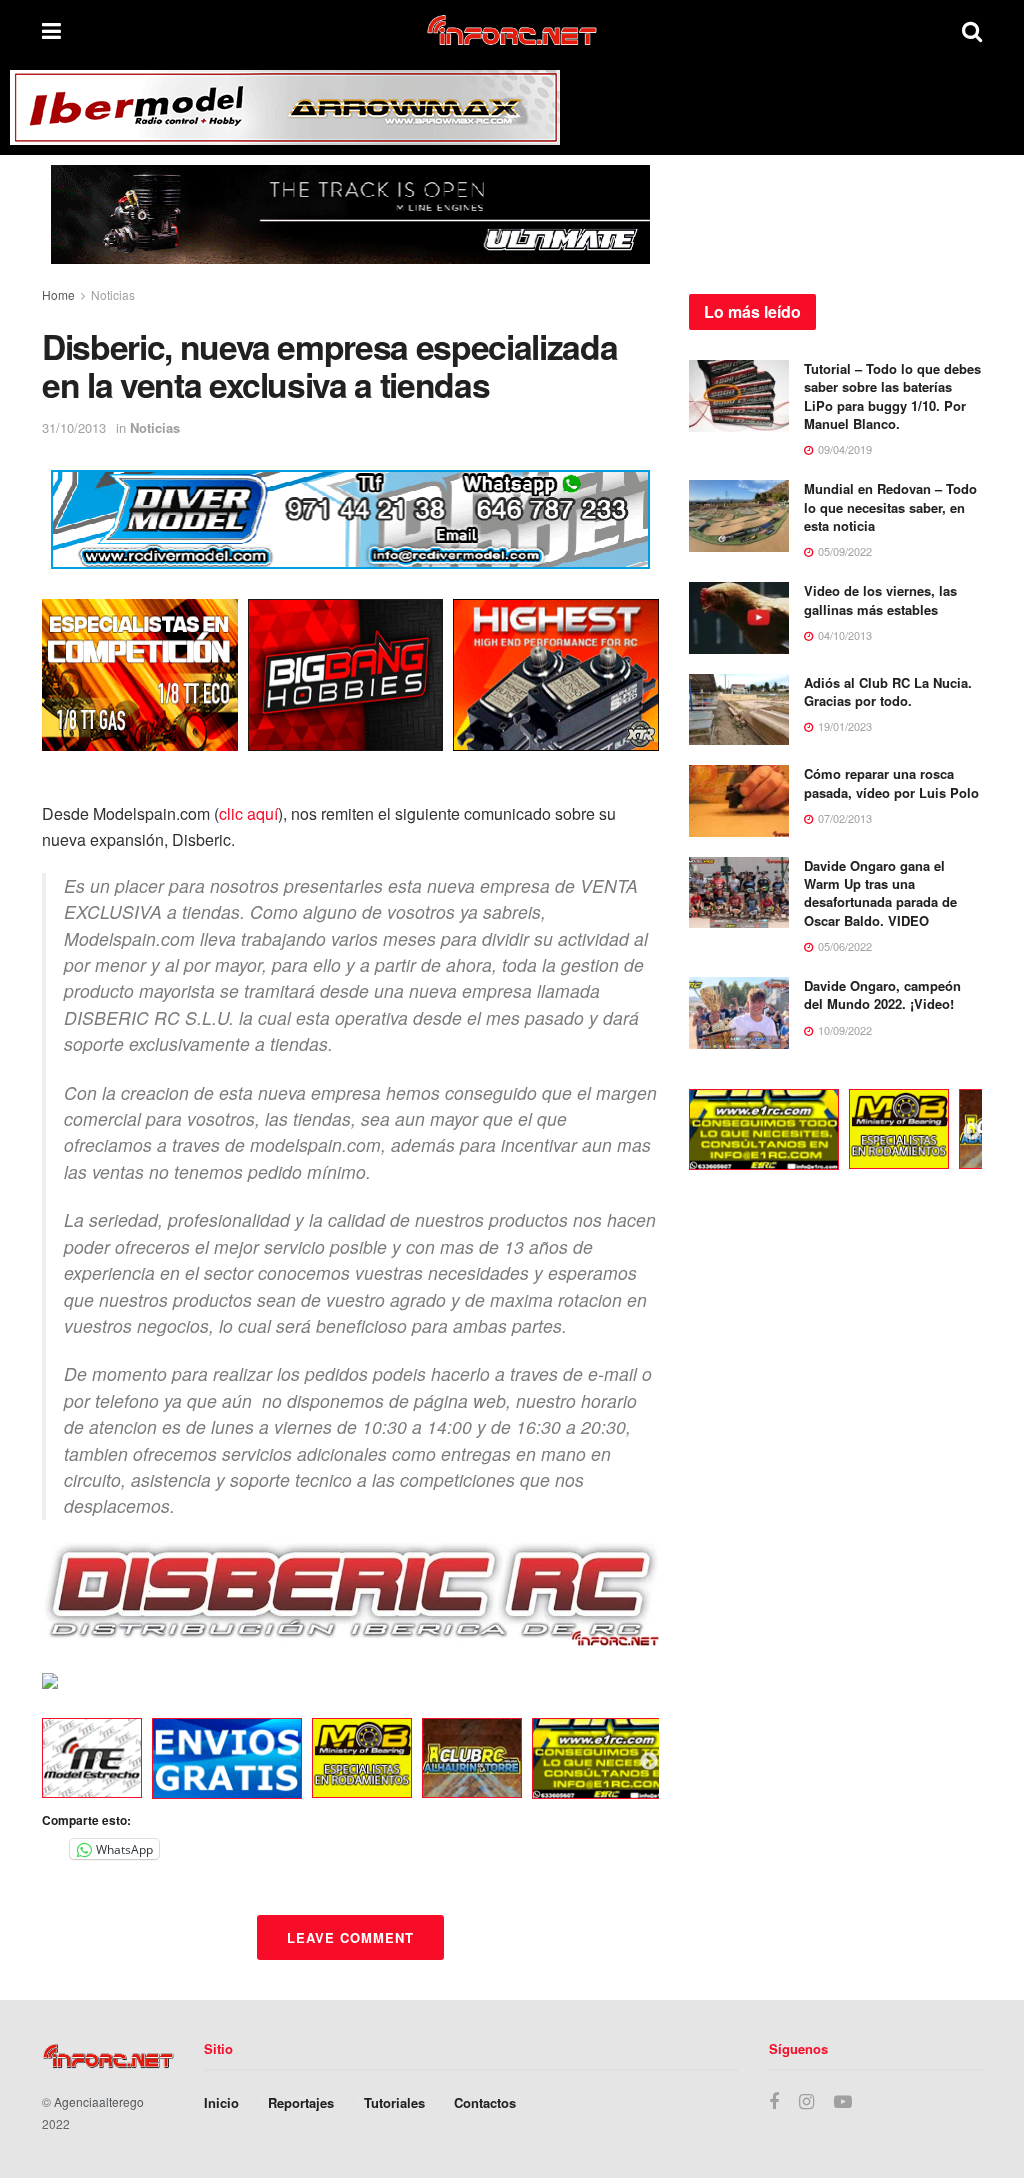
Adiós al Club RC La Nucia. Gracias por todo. (888, 691)
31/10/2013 (74, 427)
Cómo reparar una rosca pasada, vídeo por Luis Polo (891, 782)
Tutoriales (394, 2102)
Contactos (485, 2102)
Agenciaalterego (99, 2101)
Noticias (113, 294)
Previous (27, 1762)
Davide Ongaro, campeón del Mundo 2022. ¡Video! (882, 994)
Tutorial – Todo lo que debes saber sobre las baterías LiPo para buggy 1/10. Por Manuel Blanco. (892, 396)
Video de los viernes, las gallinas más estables (880, 599)
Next (649, 1762)
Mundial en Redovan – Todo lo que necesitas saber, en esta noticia (890, 506)
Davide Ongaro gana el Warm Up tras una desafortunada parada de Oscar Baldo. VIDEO (880, 893)
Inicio (221, 2102)
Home (58, 294)
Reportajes (301, 2102)
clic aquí (248, 813)
